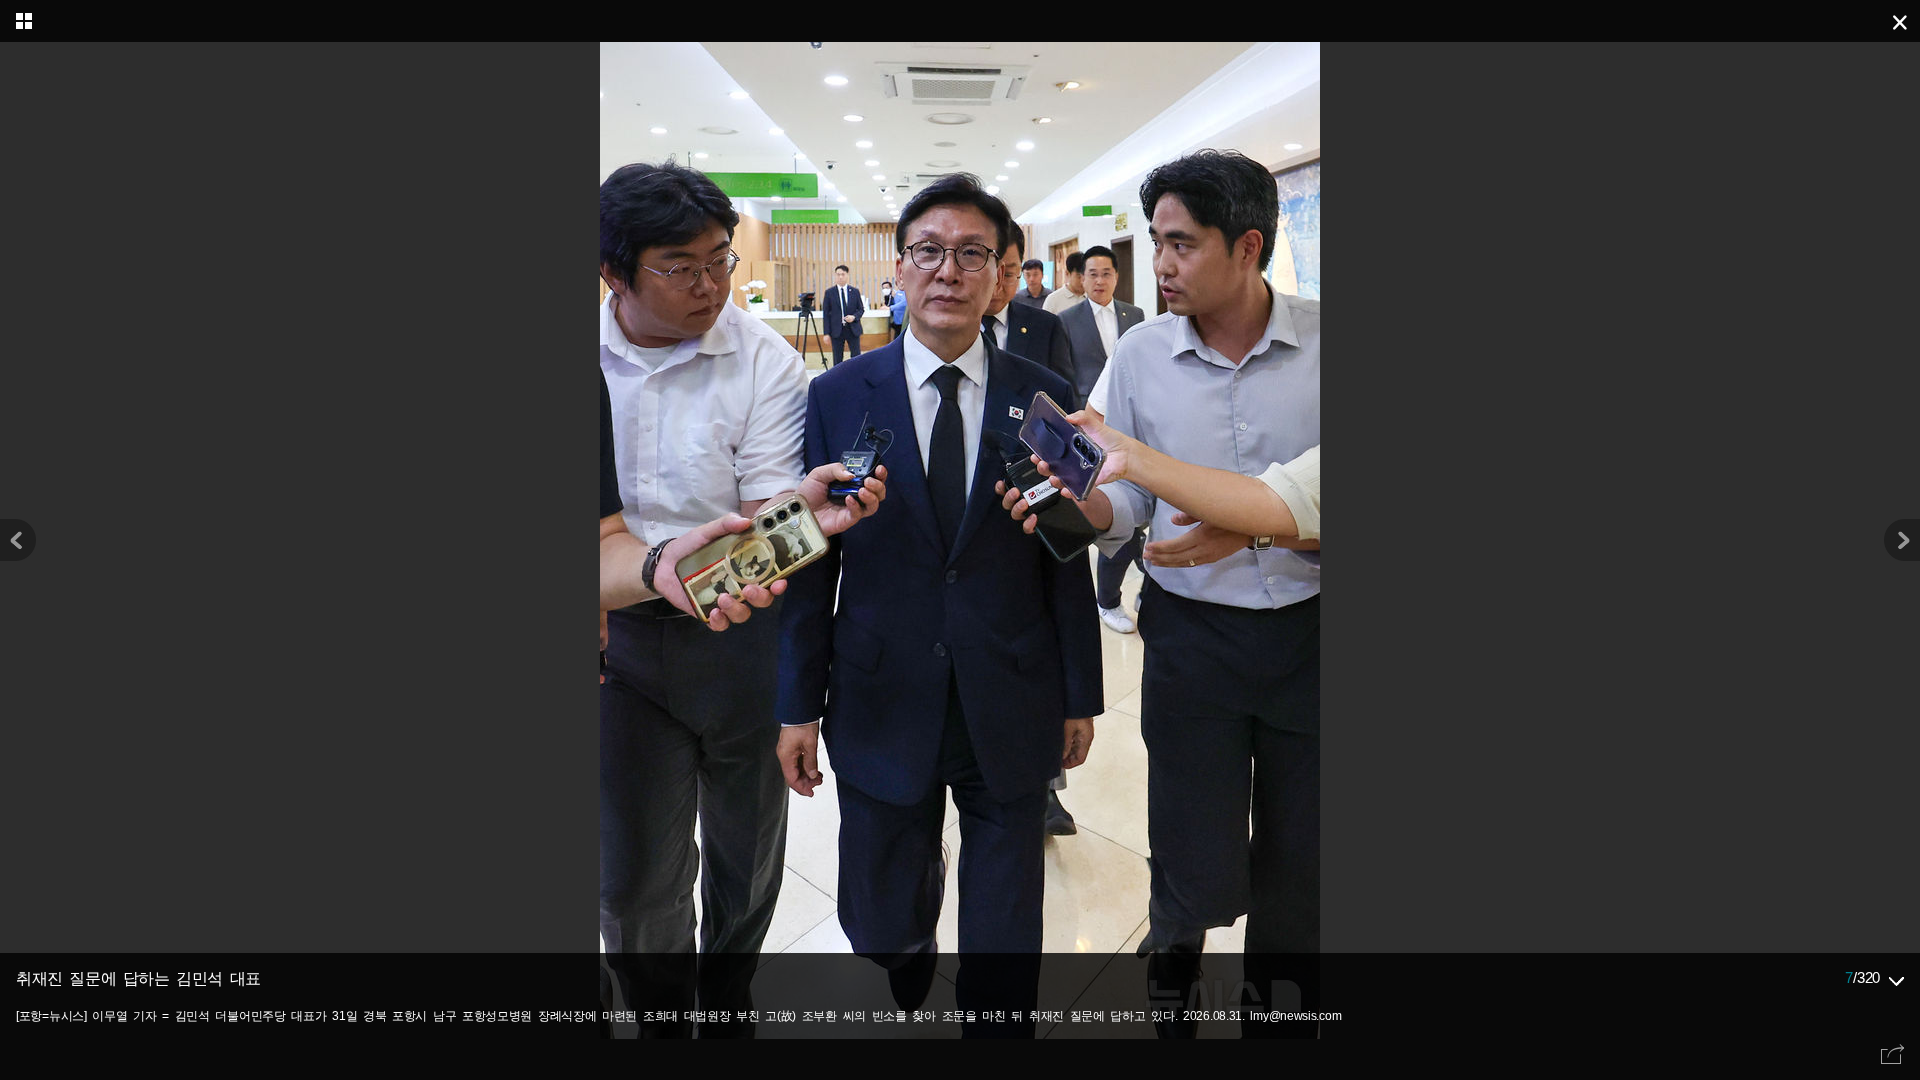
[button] (1902, 540)
